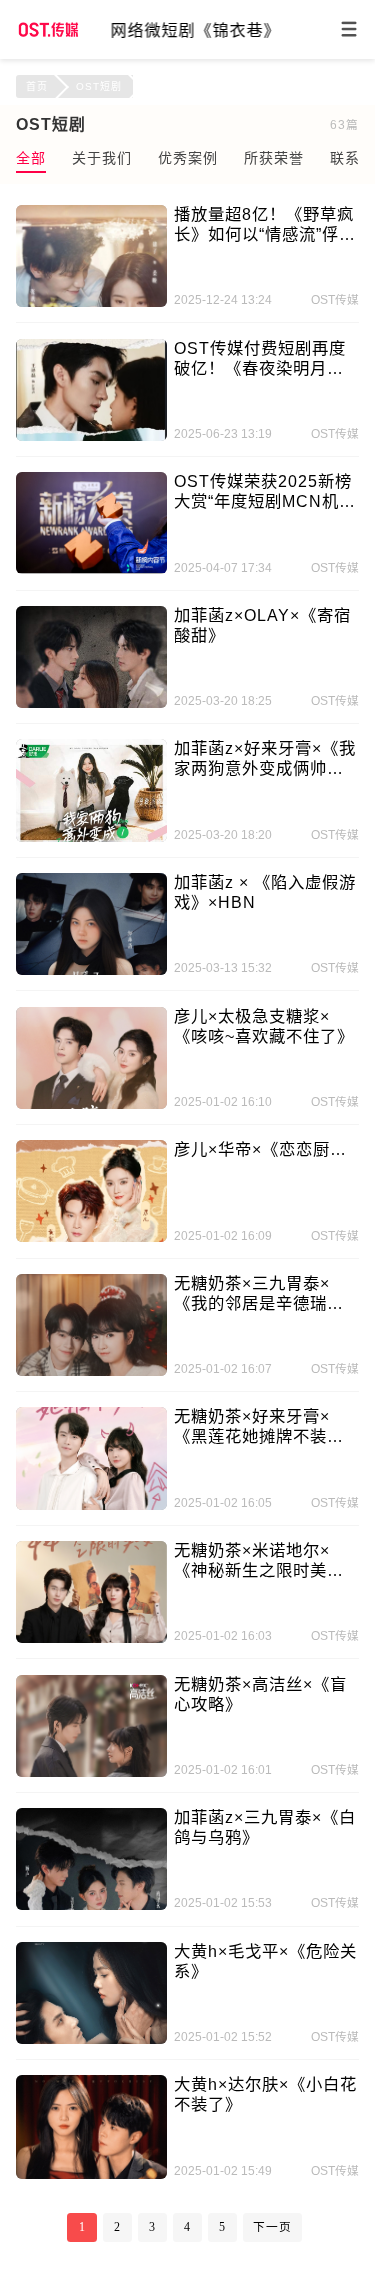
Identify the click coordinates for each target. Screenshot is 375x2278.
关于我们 (102, 158)
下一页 (272, 2227)
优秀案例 (188, 158)
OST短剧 (99, 86)
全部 (31, 158)
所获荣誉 (274, 158)
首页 (37, 86)
